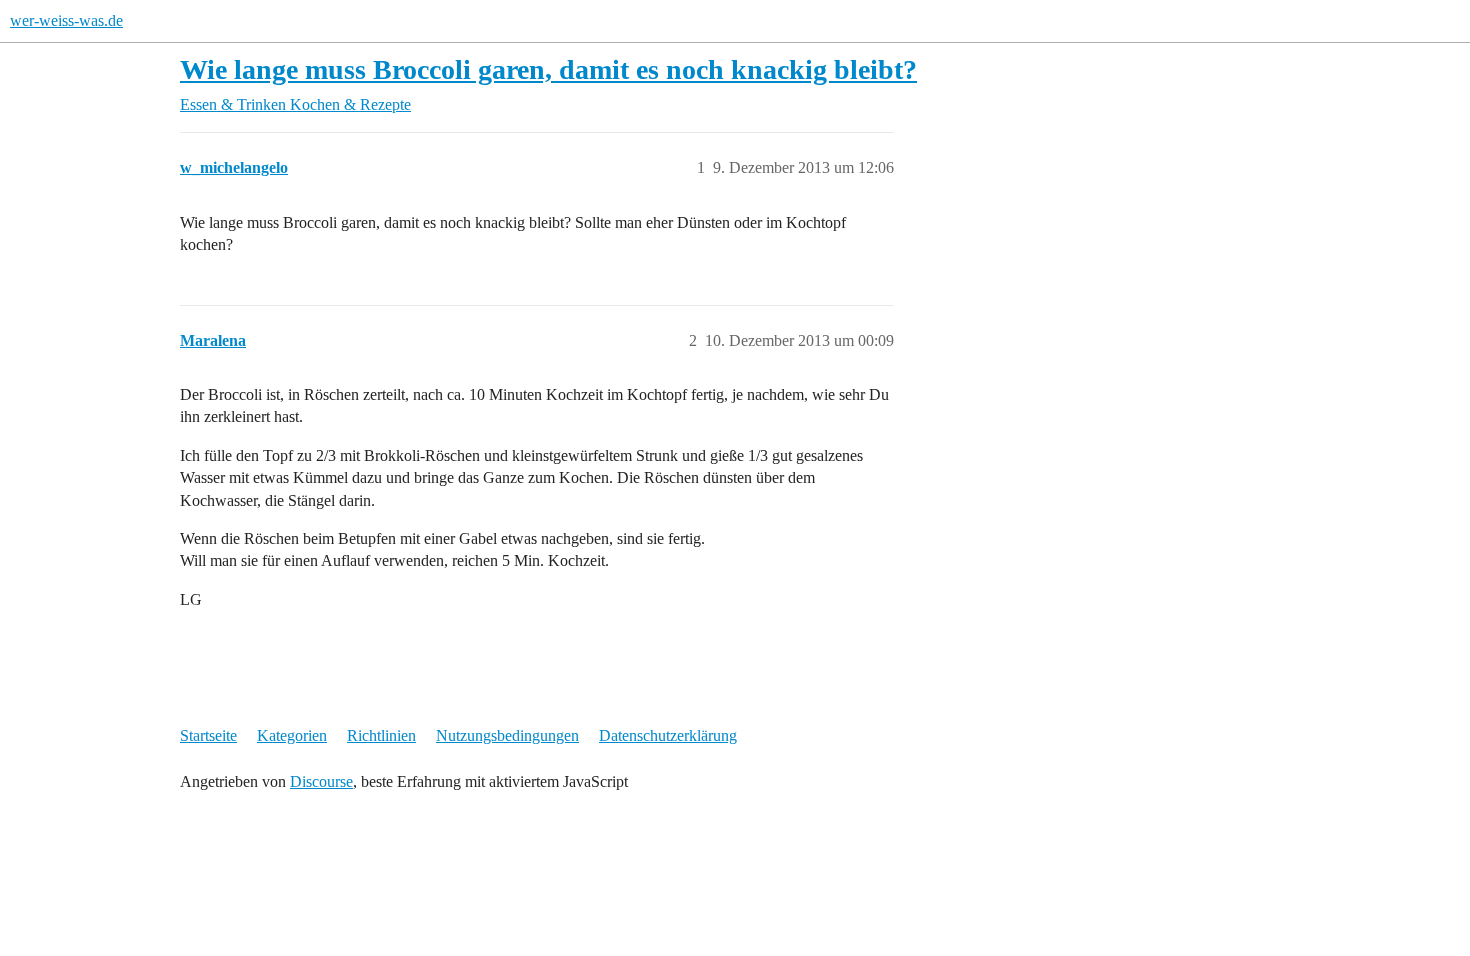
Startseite (208, 735)
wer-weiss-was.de (66, 20)
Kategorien (292, 735)
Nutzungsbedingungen (507, 735)
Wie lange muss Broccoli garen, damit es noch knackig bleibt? (548, 69)
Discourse (321, 781)
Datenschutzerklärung (668, 735)
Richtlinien (381, 735)
